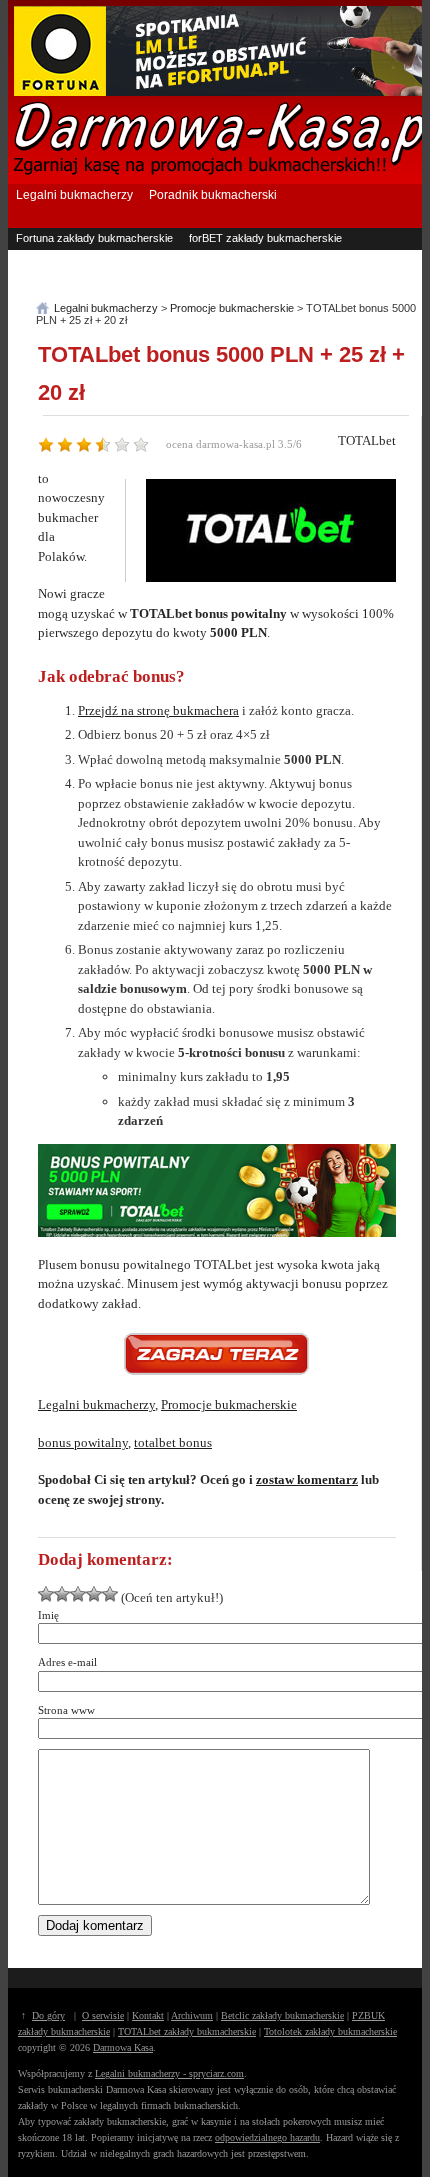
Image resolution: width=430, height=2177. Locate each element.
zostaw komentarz (307, 1479)
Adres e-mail (67, 1662)
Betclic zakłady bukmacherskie (282, 2015)
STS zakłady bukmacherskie (259, 278)
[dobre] (78, 1594)
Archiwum (192, 2015)
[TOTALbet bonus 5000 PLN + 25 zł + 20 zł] (217, 1354)
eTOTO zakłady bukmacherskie (94, 278)
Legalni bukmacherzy (74, 195)
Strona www (66, 1710)
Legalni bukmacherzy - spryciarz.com (169, 2073)
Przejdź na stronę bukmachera (158, 710)
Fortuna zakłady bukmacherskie (94, 238)
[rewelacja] (110, 1594)
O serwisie (103, 2015)
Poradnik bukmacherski (213, 195)
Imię (48, 1615)
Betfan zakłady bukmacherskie (270, 258)
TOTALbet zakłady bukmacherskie (187, 2031)
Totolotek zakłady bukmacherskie (330, 2031)
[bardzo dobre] (94, 1594)
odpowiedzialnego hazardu (267, 2137)
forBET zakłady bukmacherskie (265, 238)
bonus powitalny (83, 1442)
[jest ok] (62, 1594)
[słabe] (46, 1594)
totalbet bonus (173, 1442)
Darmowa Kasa (123, 2047)
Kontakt (148, 2015)
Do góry (48, 2015)
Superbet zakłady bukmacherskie (97, 258)
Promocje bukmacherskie (229, 1404)
